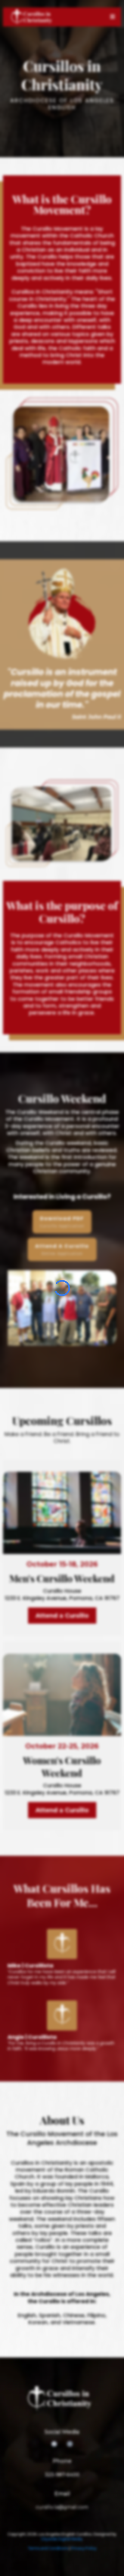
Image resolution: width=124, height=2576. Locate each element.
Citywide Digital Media (62, 2539)
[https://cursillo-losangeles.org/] (33, 17)
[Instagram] (70, 2444)
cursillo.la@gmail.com (62, 2507)
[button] (113, 17)
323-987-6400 (62, 2475)
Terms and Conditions (48, 2548)
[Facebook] (54, 2444)
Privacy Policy (84, 2548)
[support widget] (111, 2562)
